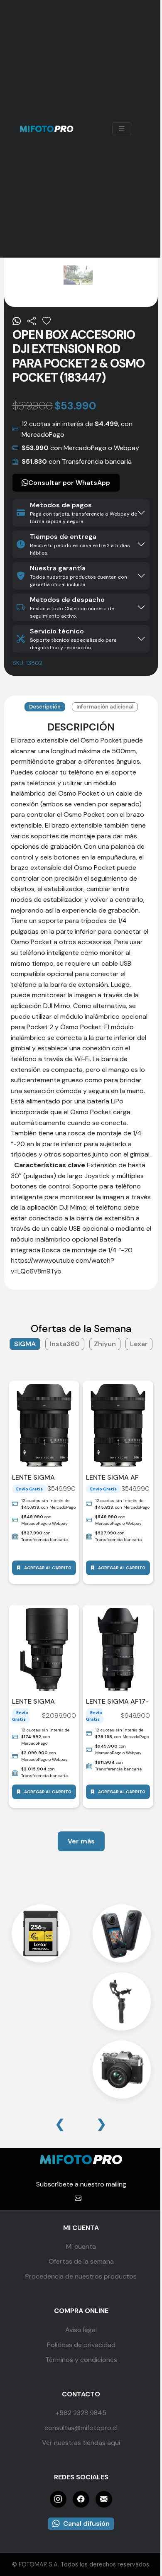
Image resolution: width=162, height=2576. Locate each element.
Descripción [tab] (45, 707)
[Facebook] (81, 2499)
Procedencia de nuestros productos (81, 2276)
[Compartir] (32, 321)
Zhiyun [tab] (105, 1344)
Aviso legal (81, 2330)
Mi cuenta (81, 2246)
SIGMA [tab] (25, 1344)
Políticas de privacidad (81, 2345)
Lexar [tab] (139, 1344)
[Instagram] (58, 2499)
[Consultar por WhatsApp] (17, 321)
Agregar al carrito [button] (48, 1568)
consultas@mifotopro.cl (81, 2428)
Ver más (81, 1841)
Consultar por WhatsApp (69, 483)
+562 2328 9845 (81, 2413)
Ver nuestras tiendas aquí (81, 2443)
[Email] (104, 2499)
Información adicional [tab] (105, 707)
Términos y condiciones (81, 2360)
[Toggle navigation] (122, 129)
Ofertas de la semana (81, 2261)
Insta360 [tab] (65, 1344)
